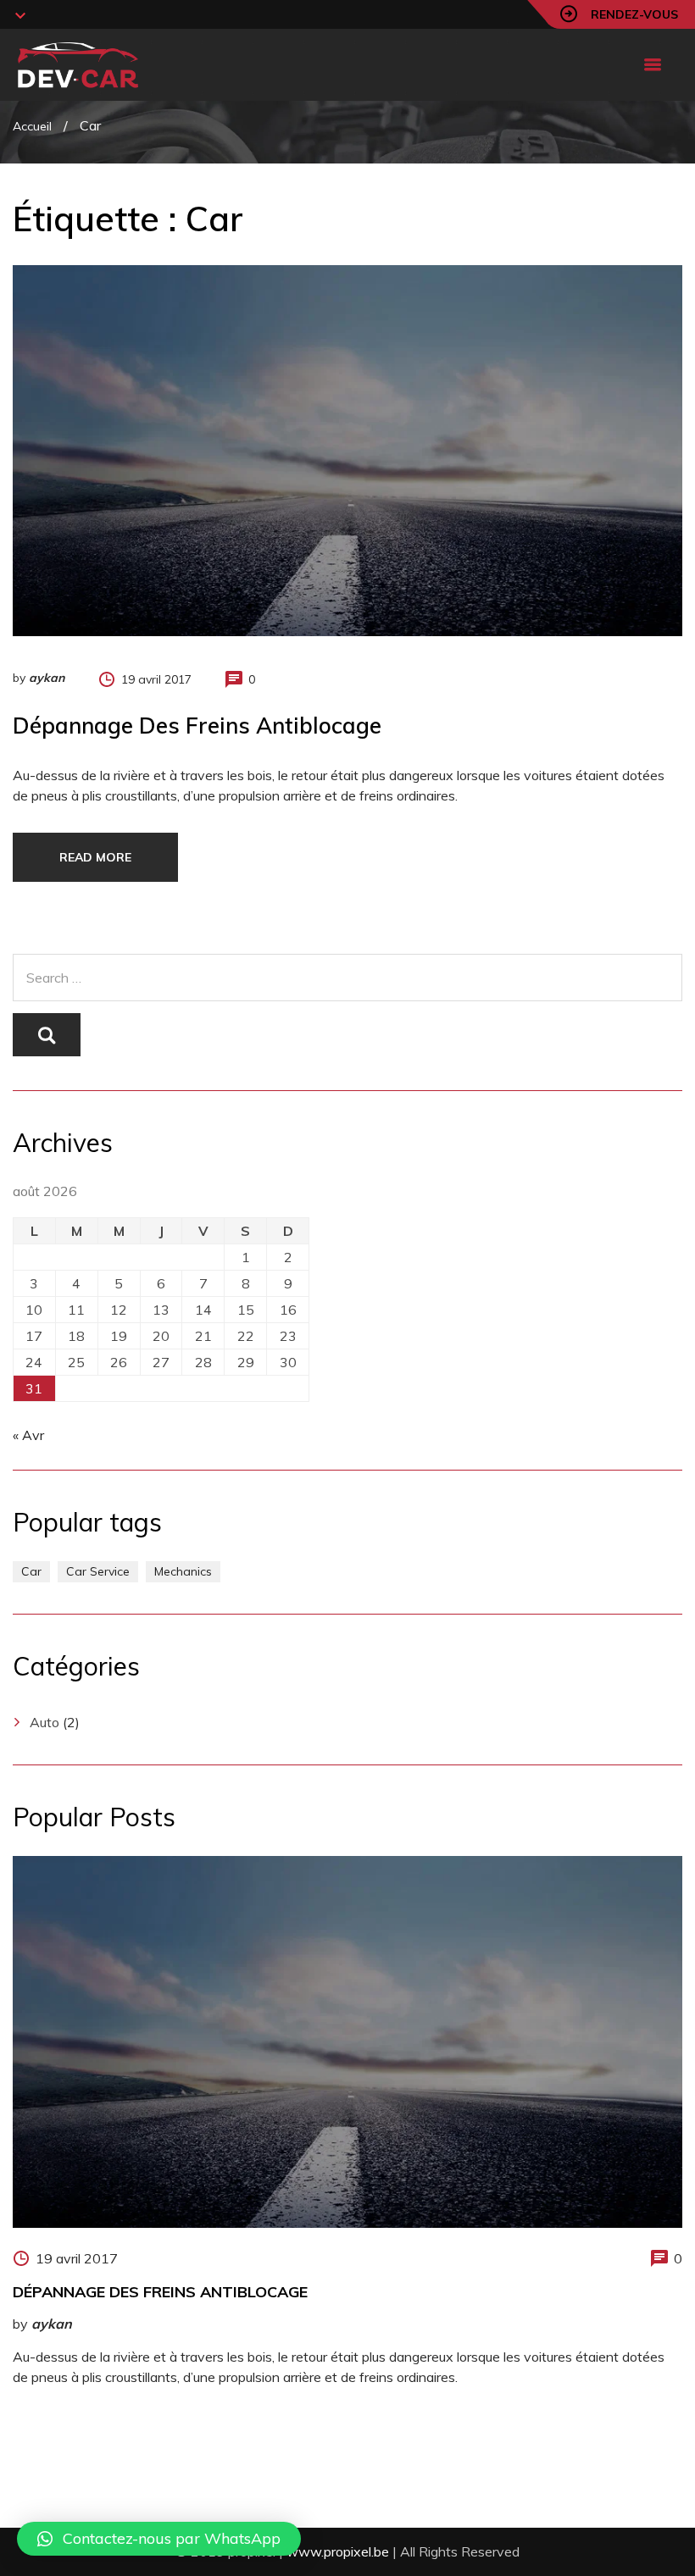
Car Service (98, 1571)
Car (31, 1571)
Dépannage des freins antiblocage (197, 726)
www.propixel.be (338, 2551)
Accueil (32, 126)
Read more (95, 857)
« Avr (28, 1435)
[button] (159, 2539)
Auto (44, 1722)
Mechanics (183, 1571)
